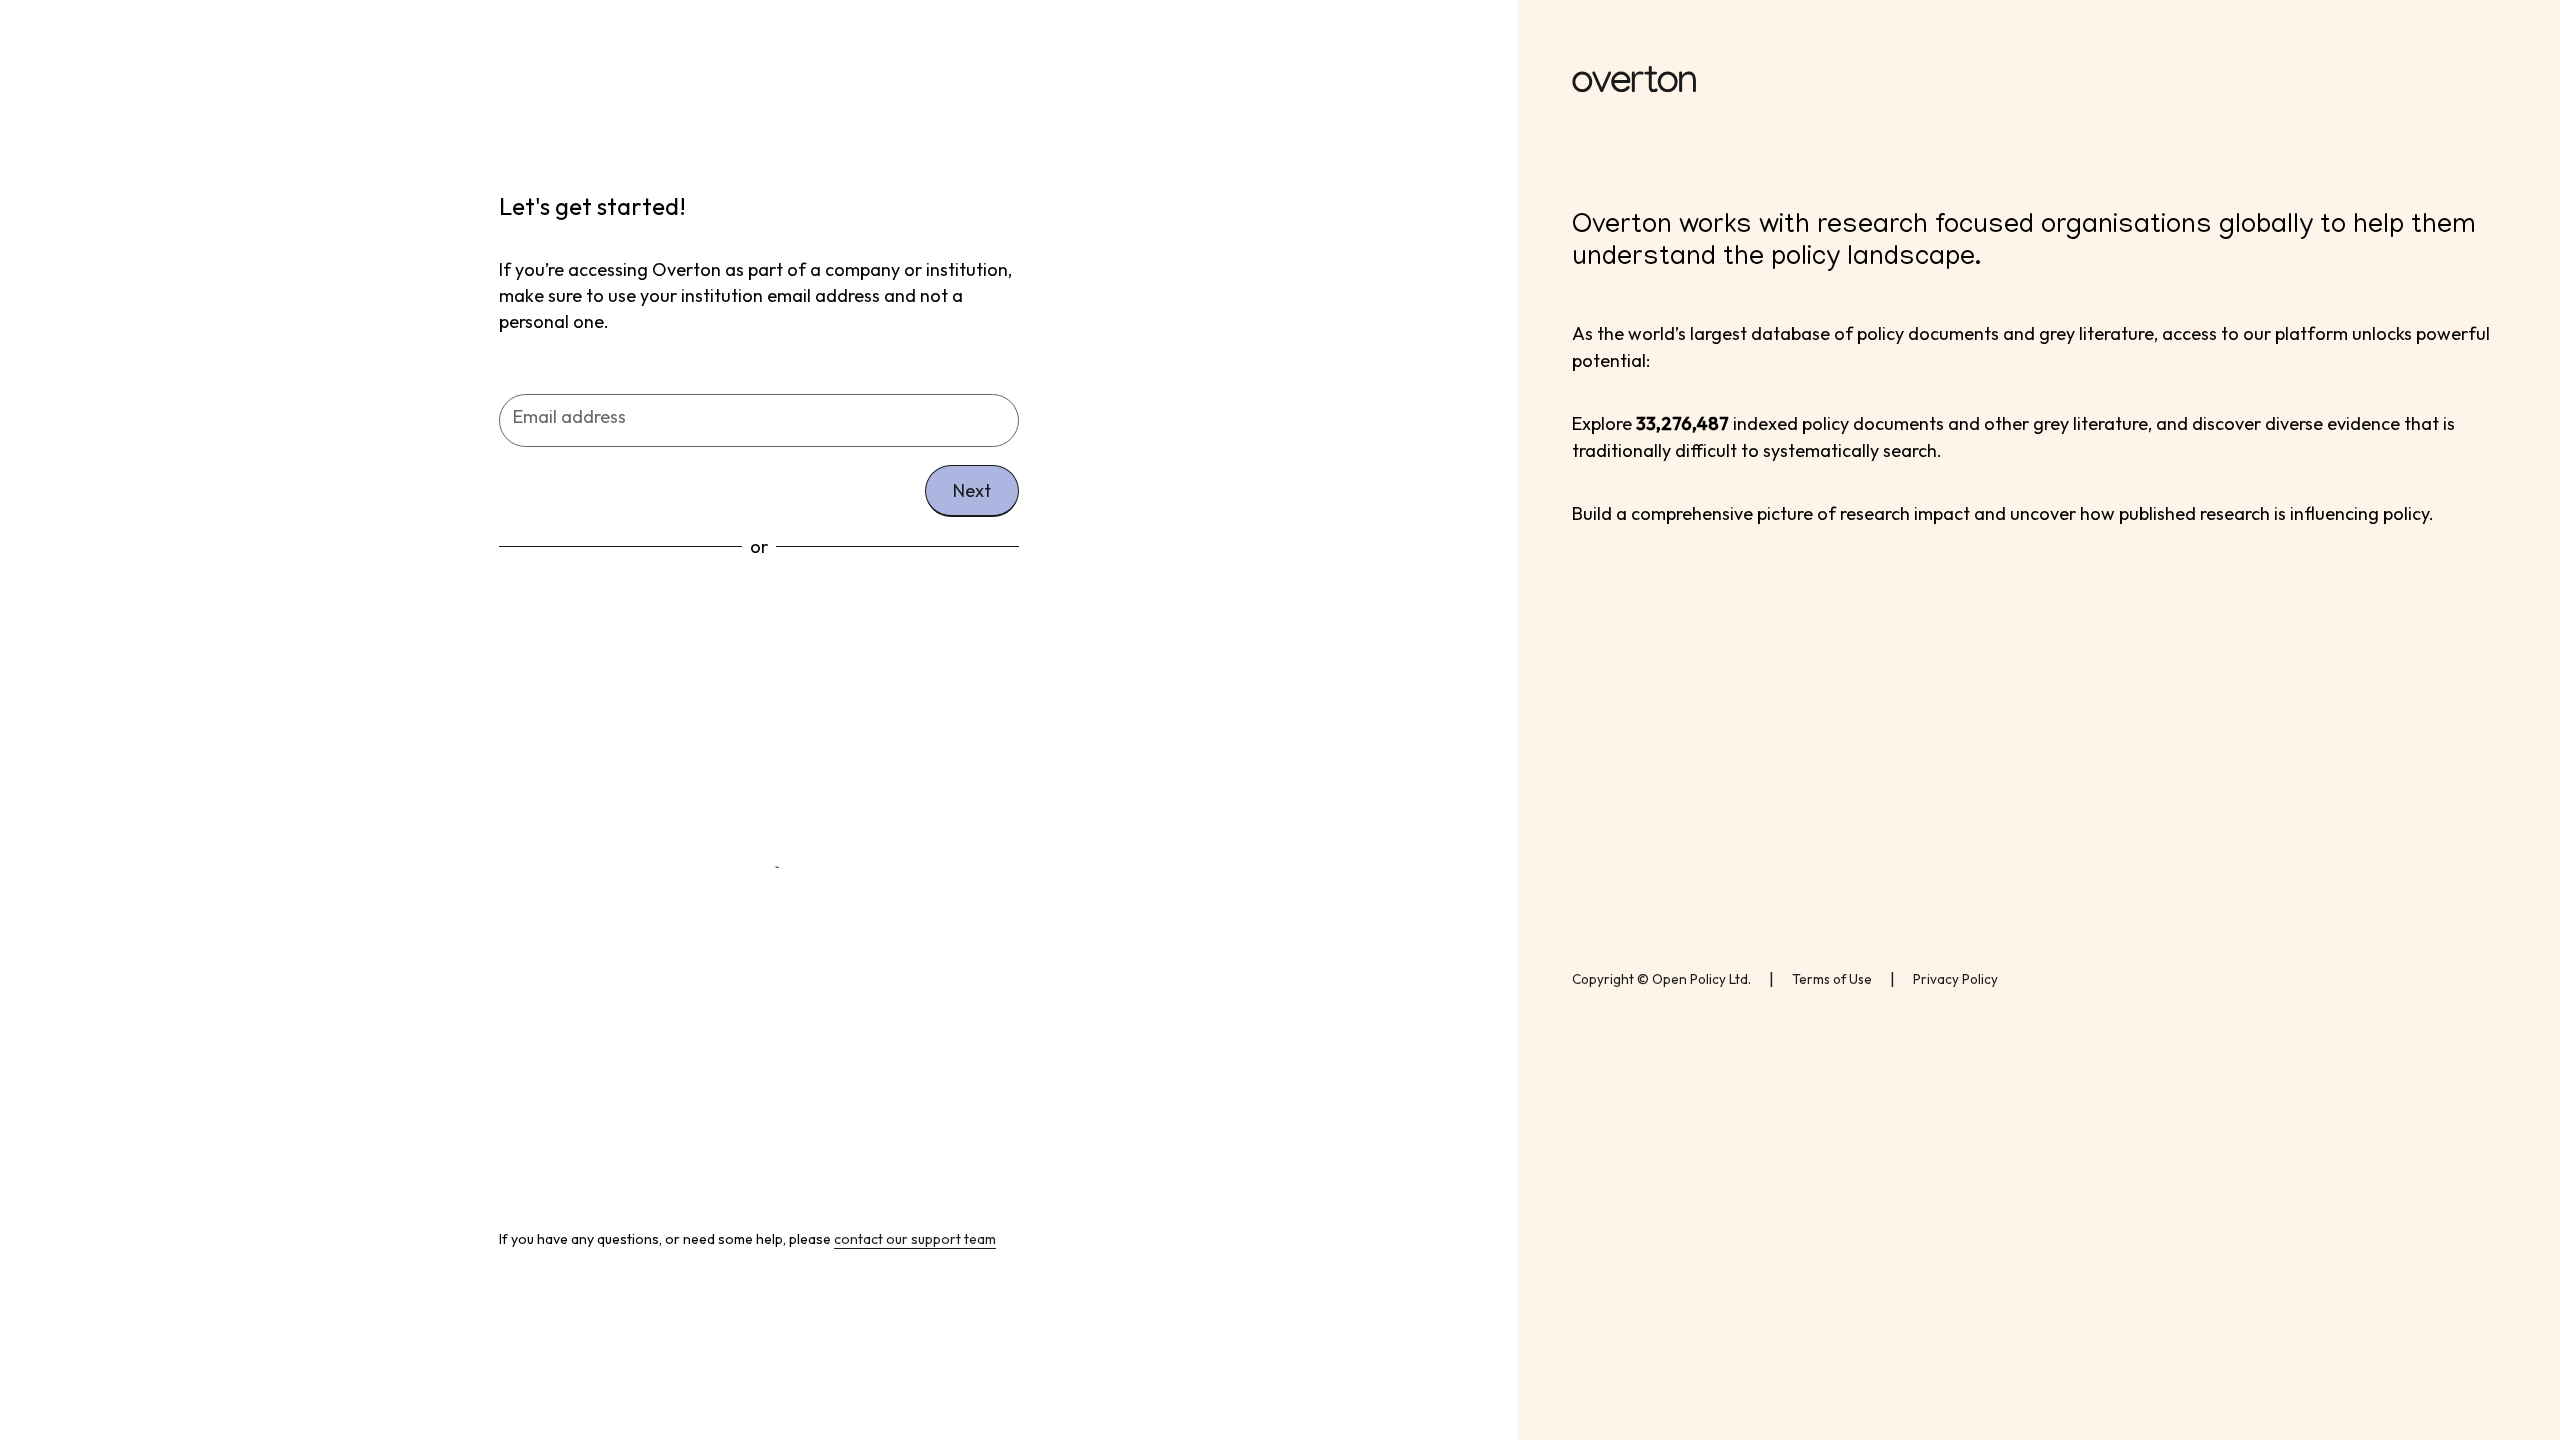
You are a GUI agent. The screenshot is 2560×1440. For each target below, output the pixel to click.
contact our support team (915, 1239)
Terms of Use (1832, 979)
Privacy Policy (1955, 979)
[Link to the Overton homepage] (2039, 82)
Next (972, 490)
